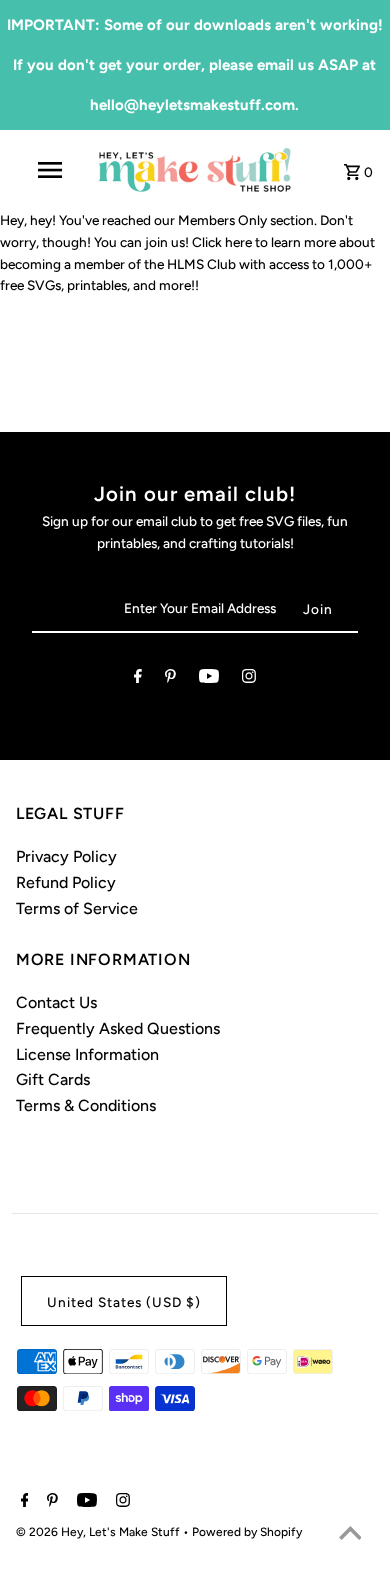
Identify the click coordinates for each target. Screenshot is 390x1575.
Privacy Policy (66, 856)
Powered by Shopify (247, 1532)
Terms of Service (77, 908)
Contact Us (56, 1002)
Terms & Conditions (86, 1105)
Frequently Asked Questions (118, 1028)
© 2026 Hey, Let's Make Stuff (99, 1532)
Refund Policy (66, 882)
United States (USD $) (124, 1302)
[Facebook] (138, 680)
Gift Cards (53, 1079)
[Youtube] (209, 680)
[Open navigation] (50, 170)
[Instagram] (249, 680)
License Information (87, 1054)
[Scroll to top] (350, 1535)
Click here (222, 242)
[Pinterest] (170, 680)
